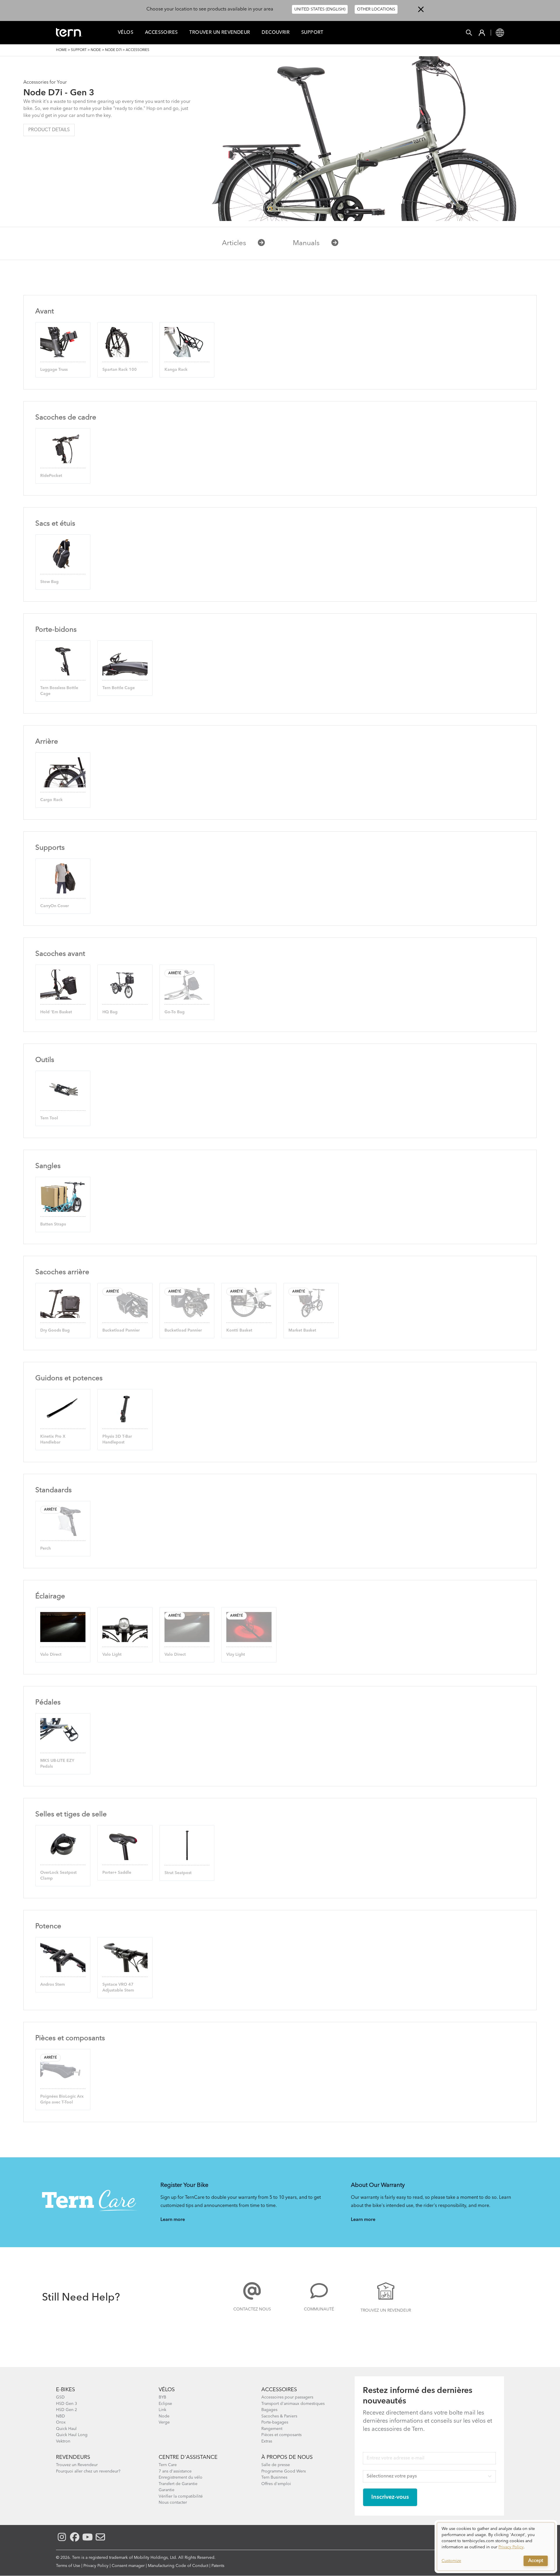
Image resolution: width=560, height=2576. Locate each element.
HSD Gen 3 (66, 2404)
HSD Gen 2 (66, 2410)
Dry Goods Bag (55, 1330)
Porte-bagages (275, 2422)
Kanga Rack (176, 370)
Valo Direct (51, 1655)
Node (96, 50)
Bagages (269, 2410)
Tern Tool (49, 1118)
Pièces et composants (281, 2435)
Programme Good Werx (284, 2471)
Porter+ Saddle (117, 1873)
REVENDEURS (73, 2457)
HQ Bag (110, 1012)
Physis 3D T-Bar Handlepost (117, 1439)
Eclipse (165, 2404)
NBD (61, 2416)
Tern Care (168, 2465)
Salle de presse (276, 2465)
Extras (267, 2441)
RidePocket (51, 476)
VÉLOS (167, 2390)
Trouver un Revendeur (220, 33)
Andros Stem (52, 1985)
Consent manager (128, 2566)
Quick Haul (66, 2429)
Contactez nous (252, 2309)
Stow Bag (49, 582)
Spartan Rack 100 (120, 370)
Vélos (126, 33)
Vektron (63, 2441)
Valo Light (112, 1655)
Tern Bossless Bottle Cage (59, 691)
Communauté (319, 2309)
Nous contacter (173, 2503)
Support (312, 33)
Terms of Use (68, 2566)
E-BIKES (65, 2390)
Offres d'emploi (276, 2484)
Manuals (306, 243)
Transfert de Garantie (178, 2484)
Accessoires (161, 33)
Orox (61, 2422)
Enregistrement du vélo (181, 2477)
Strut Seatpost (178, 1873)
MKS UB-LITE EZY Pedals (57, 1764)
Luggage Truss (54, 370)
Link (162, 2410)
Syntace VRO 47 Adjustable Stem (118, 1987)
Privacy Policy (96, 2566)
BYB (162, 2397)
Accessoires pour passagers (287, 2397)
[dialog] (496, 2547)
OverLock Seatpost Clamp (58, 1876)
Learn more (173, 2220)
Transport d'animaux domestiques (293, 2404)
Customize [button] (451, 2561)
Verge (164, 2422)
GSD (60, 2397)
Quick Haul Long (72, 2435)
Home (61, 50)
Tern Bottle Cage (119, 688)
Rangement (272, 2429)
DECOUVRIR (276, 33)
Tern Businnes (274, 2477)
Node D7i (113, 50)
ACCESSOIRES (279, 2390)
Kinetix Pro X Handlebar (53, 1439)
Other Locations (376, 9)
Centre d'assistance (188, 2457)
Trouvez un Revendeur (386, 2310)
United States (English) (320, 9)
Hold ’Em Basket (56, 1012)
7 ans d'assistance (175, 2471)
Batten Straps (53, 1224)
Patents (218, 2566)
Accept (536, 2561)
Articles (234, 243)
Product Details (49, 130)
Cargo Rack (51, 800)
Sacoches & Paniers (279, 2416)
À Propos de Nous (287, 2457)
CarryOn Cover (55, 906)
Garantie (167, 2490)
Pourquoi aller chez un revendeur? (88, 2471)
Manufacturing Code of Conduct (178, 2566)
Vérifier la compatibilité (181, 2496)
